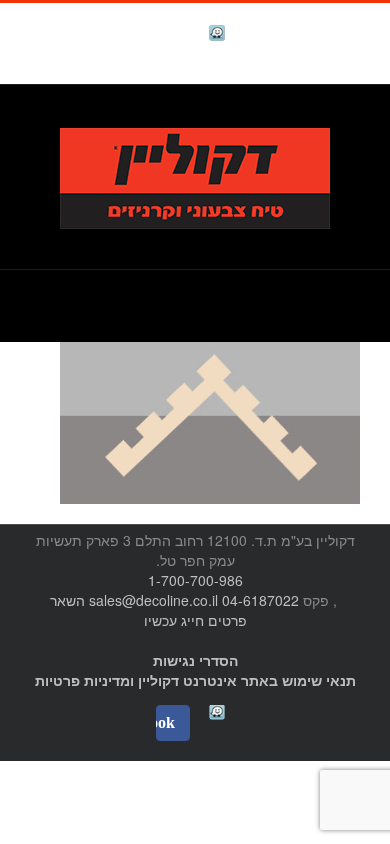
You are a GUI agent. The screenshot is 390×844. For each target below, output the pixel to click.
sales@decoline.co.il (153, 600)
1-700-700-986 (195, 580)
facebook (167, 35)
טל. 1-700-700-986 (294, 116)
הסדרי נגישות (195, 660)
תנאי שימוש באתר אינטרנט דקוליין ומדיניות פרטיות (195, 680)
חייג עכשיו (174, 620)
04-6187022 (260, 600)
